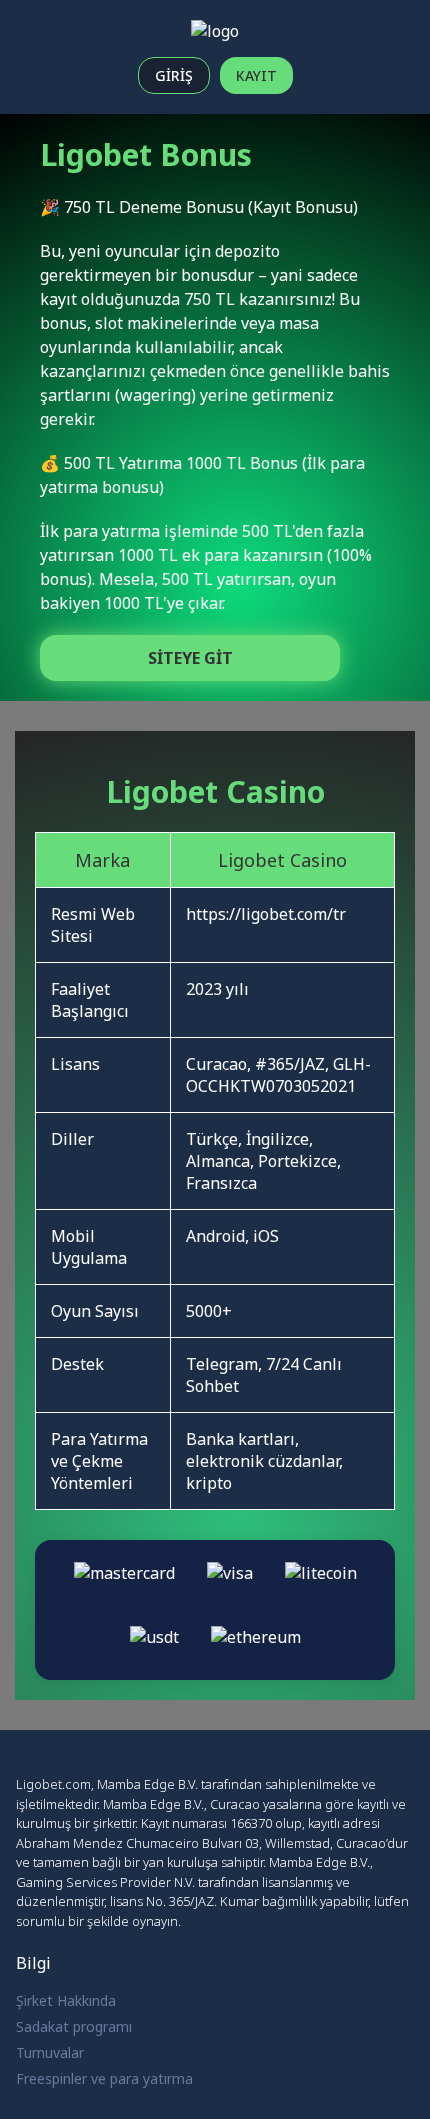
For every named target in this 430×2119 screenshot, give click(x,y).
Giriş (174, 75)
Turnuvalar (50, 2052)
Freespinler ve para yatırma (104, 2078)
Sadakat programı (74, 2026)
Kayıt (256, 75)
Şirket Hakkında (66, 2000)
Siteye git (190, 658)
